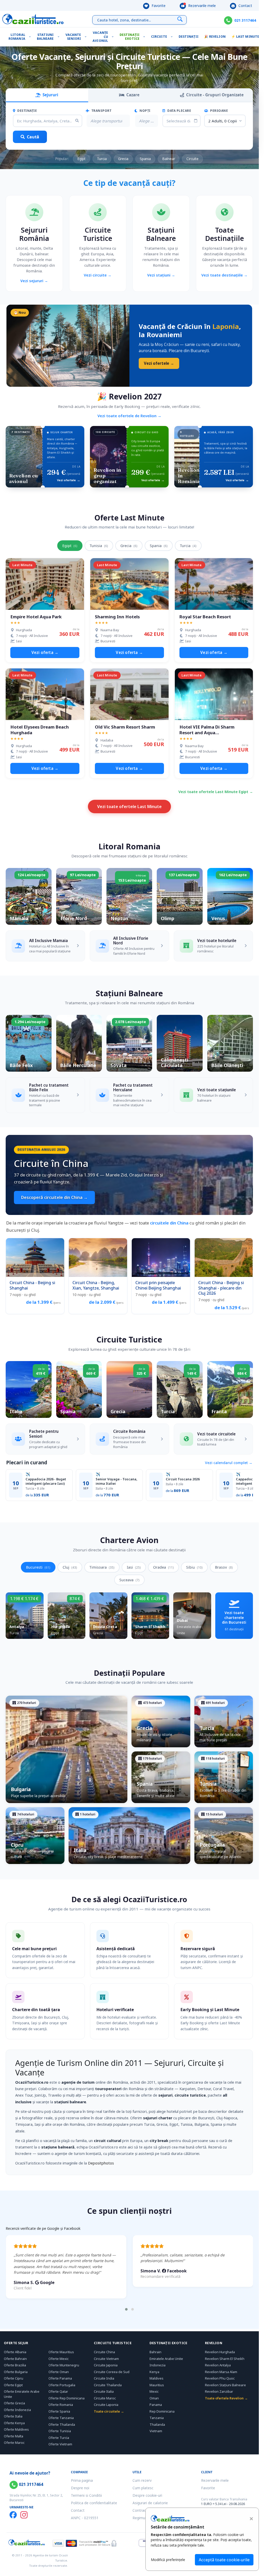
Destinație (27, 111)
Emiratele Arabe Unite (166, 2359)
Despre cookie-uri (147, 2495)
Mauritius (157, 2385)
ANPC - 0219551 (85, 2518)
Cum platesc (143, 2488)
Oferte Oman (59, 2372)
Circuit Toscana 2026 (183, 1479)
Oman (154, 2398)
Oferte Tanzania (61, 2418)
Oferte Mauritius (61, 2352)
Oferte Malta (14, 2436)
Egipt (81, 159)
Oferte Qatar (58, 2391)
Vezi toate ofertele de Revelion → (129, 416)
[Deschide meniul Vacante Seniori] (87, 37)
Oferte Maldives (16, 2429)
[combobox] (108, 121)
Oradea (163, 1567)
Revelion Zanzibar (219, 2391)
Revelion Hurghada (220, 2352)
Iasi (134, 1567)
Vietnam (156, 2431)
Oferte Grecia (14, 2403)
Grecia (123, 159)
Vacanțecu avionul (100, 37)
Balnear (169, 159)
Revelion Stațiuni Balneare (225, 2385)
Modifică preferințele (168, 2560)
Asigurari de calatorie (150, 2503)
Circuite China (104, 2352)
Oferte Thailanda (62, 2424)
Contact (245, 6)
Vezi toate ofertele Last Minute (129, 807)
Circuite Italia (104, 2391)
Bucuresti (38, 1567)
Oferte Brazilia (15, 2365)
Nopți (145, 111)
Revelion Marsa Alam (221, 2372)
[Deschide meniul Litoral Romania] (31, 37)
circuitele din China (169, 1223)
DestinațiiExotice (130, 37)
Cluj (70, 1567)
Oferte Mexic (59, 2359)
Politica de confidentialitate (94, 2503)
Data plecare (179, 111)
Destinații (189, 37)
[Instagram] (24, 2515)
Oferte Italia (13, 2416)
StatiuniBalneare (45, 37)
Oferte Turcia (59, 2438)
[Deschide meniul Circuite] (173, 37)
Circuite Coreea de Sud (112, 2372)
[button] (126, 2309)
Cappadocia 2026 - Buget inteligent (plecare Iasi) (46, 1481)
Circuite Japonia (106, 2365)
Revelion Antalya (218, 2365)
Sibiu (194, 1567)
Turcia (102, 159)
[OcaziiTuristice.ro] (33, 19)
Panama (156, 2405)
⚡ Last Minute (245, 37)
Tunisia (99, 546)
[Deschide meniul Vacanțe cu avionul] (114, 37)
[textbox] (106, 121)
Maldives (156, 2378)
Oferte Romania (61, 2405)
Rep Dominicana (162, 2411)
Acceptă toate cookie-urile (224, 2560)
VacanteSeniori (73, 37)
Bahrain (155, 2352)
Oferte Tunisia (60, 2431)
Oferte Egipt (13, 2385)
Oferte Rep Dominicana (67, 2398)
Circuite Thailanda (108, 2385)
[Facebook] (13, 2515)
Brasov (224, 1567)
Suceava (129, 1580)
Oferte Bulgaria (16, 2372)
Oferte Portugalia (62, 2385)
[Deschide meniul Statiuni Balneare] (60, 37)
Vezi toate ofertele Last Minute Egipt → (216, 792)
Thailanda (157, 2424)
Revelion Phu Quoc (220, 2378)
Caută (33, 137)
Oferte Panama (60, 2378)
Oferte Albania (15, 2352)
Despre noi (80, 2488)
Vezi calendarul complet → (229, 1463)
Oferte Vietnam (60, 2444)
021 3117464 (245, 20)
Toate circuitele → (109, 2411)
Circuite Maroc (105, 2398)
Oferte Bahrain (15, 2359)
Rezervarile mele (201, 6)
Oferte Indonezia (17, 2410)
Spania (145, 159)
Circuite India (104, 2378)
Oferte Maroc (14, 2443)
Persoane (219, 111)
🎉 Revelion (215, 37)
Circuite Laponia (106, 2405)
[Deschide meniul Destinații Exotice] (145, 37)
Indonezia (158, 2365)
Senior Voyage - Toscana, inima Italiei (117, 1481)
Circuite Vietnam (106, 2359)
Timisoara (102, 1567)
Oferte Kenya (14, 2423)
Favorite (158, 6)
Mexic (154, 2391)
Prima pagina (82, 2480)
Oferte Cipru (14, 2378)
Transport (101, 111)
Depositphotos (101, 2163)
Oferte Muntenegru (64, 2365)
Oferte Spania (59, 2411)
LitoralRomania (17, 37)
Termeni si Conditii (86, 2495)
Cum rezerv (142, 2480)
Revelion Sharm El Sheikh (225, 2359)
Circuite (159, 37)
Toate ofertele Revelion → (226, 2398)
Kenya (154, 2372)
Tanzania (157, 2418)
